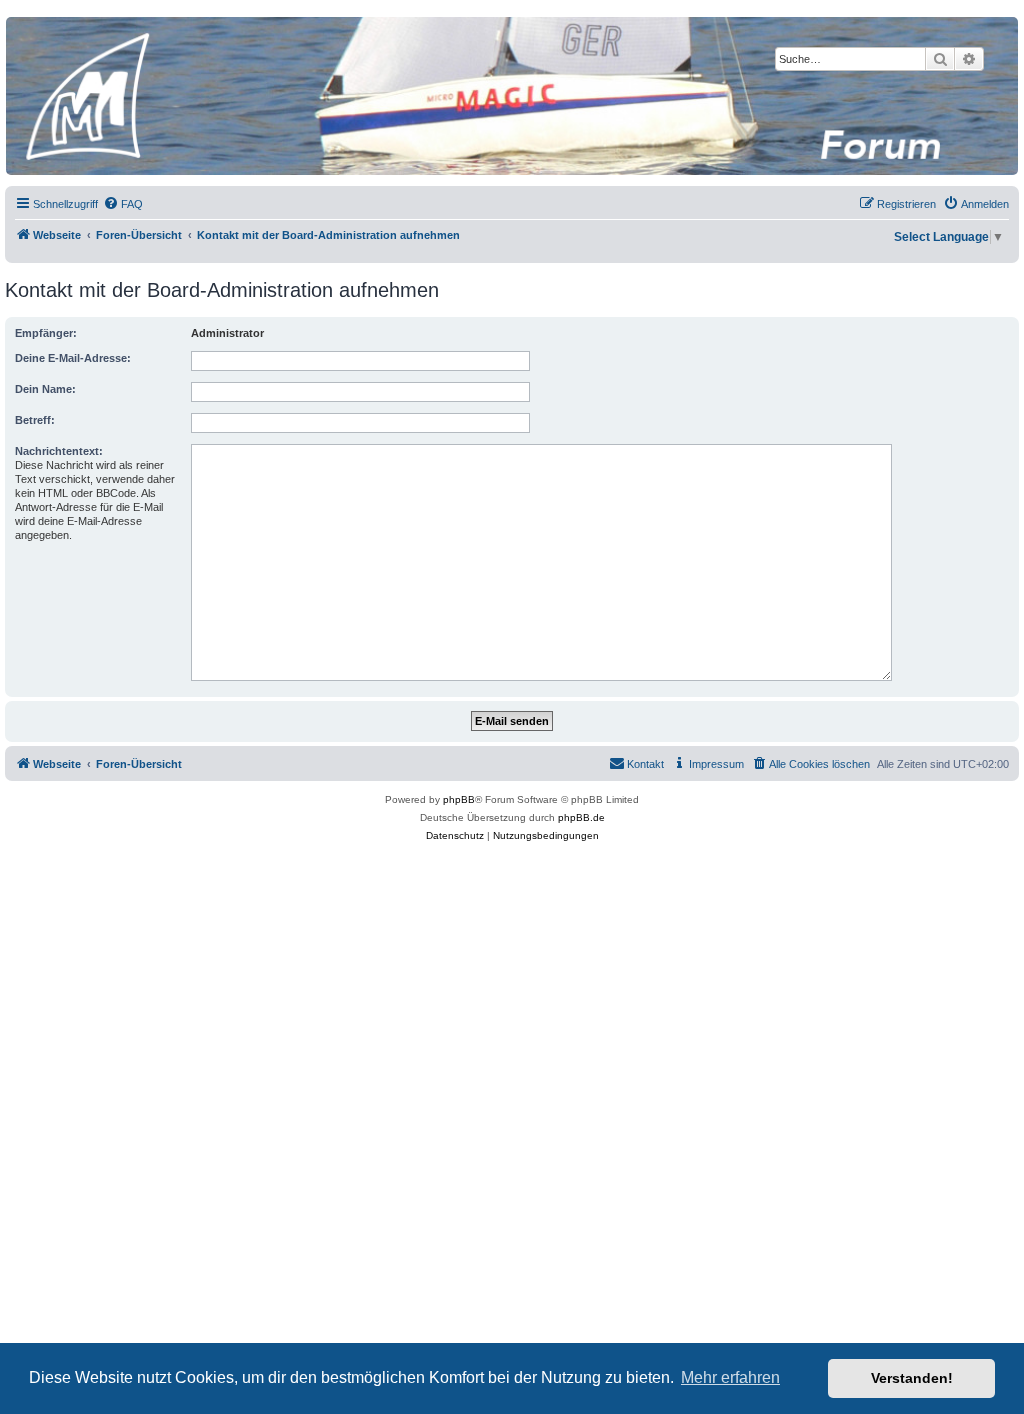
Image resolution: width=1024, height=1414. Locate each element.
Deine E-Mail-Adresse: (73, 358)
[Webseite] (511, 96)
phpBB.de (581, 817)
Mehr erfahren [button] (730, 1377)
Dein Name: (45, 389)
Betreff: (35, 420)
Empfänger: (46, 333)
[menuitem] (123, 204)
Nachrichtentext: (59, 451)
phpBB (459, 799)
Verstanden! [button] (912, 1378)
